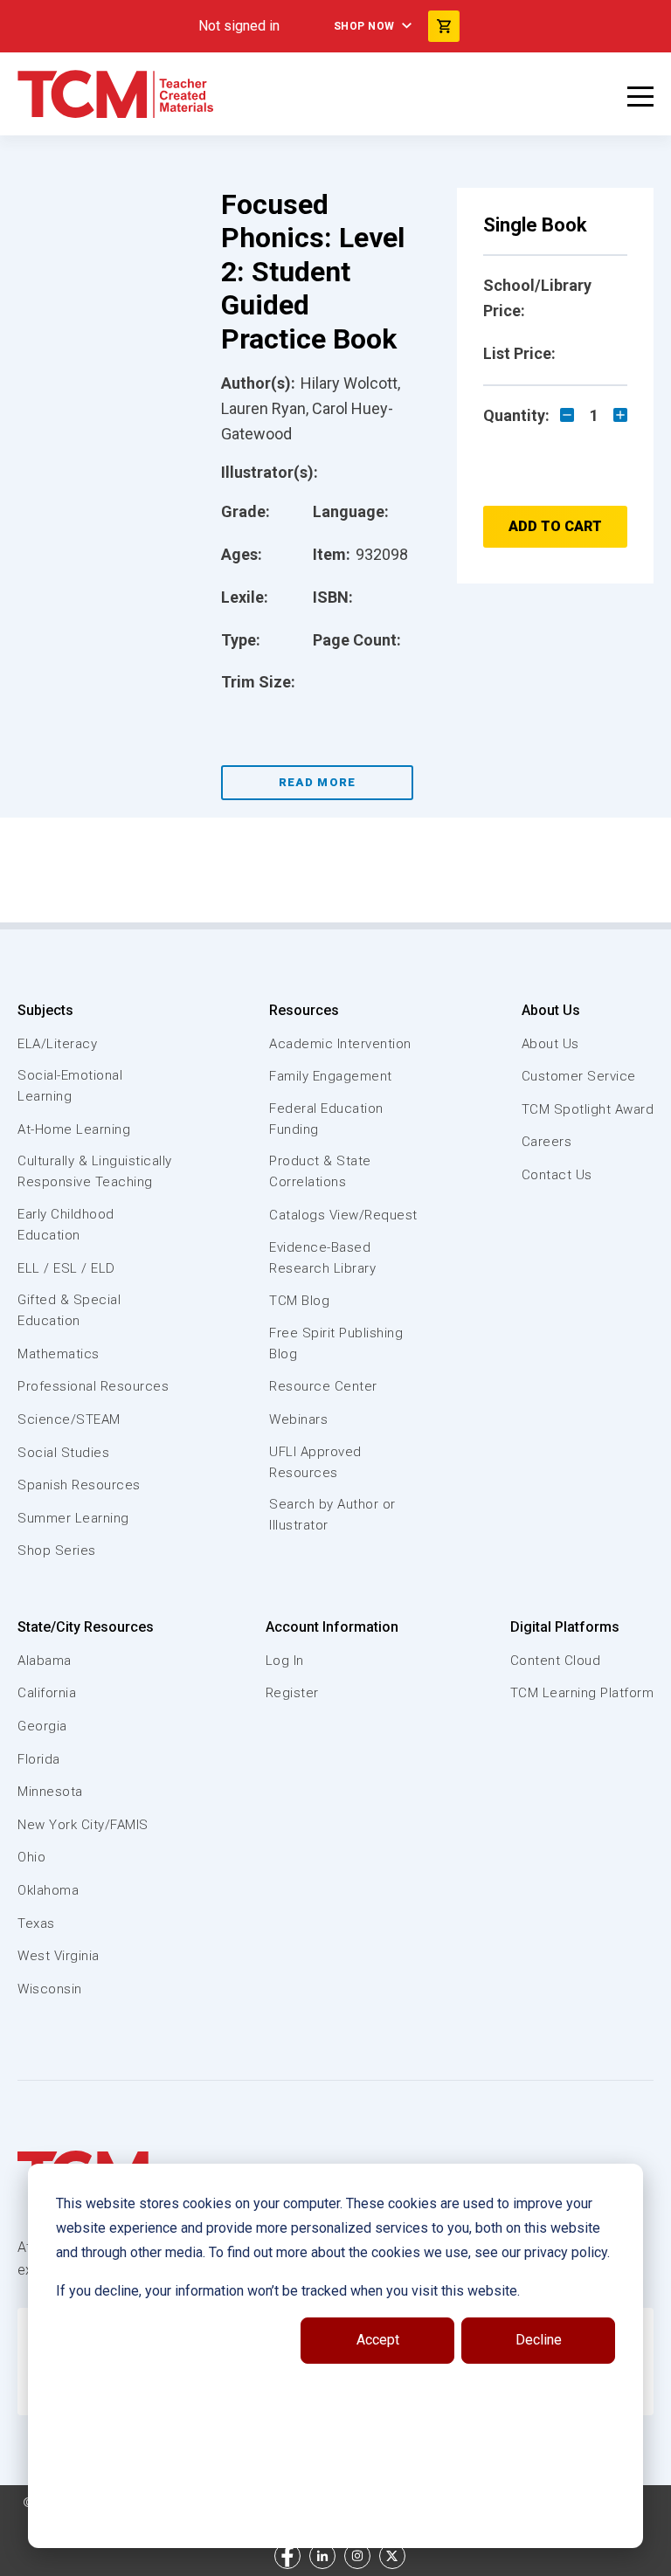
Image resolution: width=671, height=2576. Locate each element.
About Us (551, 1010)
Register (292, 1693)
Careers (547, 1142)
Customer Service (579, 1076)
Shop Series (57, 1550)
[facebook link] (287, 2556)
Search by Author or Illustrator (332, 1515)
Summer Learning (73, 1518)
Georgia (42, 1726)
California (47, 1693)
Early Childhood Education (66, 1225)
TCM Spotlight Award (588, 1109)
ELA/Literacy (57, 1044)
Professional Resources (93, 1386)
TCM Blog (299, 1301)
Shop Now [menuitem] (364, 26)
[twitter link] (392, 2556)
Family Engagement (331, 1076)
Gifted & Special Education (69, 1310)
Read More (318, 782)
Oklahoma (48, 1890)
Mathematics (59, 1354)
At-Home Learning (74, 1129)
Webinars (298, 1419)
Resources (304, 1010)
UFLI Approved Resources (315, 1462)
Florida (39, 1759)
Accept (378, 2340)
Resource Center (323, 1386)
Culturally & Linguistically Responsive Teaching (95, 1171)
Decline (539, 2340)
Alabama (45, 1661)
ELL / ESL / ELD (66, 1268)
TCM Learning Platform (582, 1693)
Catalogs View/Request (343, 1215)
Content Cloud (556, 1661)
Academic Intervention (340, 1044)
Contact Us (557, 1175)
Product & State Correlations (320, 1171)
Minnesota (50, 1792)
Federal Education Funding (326, 1119)
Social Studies (63, 1453)
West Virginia (59, 1956)
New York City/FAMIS (83, 1825)
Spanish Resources (79, 1485)
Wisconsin (50, 1989)
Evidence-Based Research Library (322, 1258)
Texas (36, 1923)
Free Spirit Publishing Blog (336, 1343)
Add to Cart (555, 526)
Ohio (31, 1857)
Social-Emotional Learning (70, 1086)
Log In (285, 1661)
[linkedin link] (322, 2556)
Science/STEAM (69, 1419)
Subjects (45, 1010)
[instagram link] (357, 2556)
